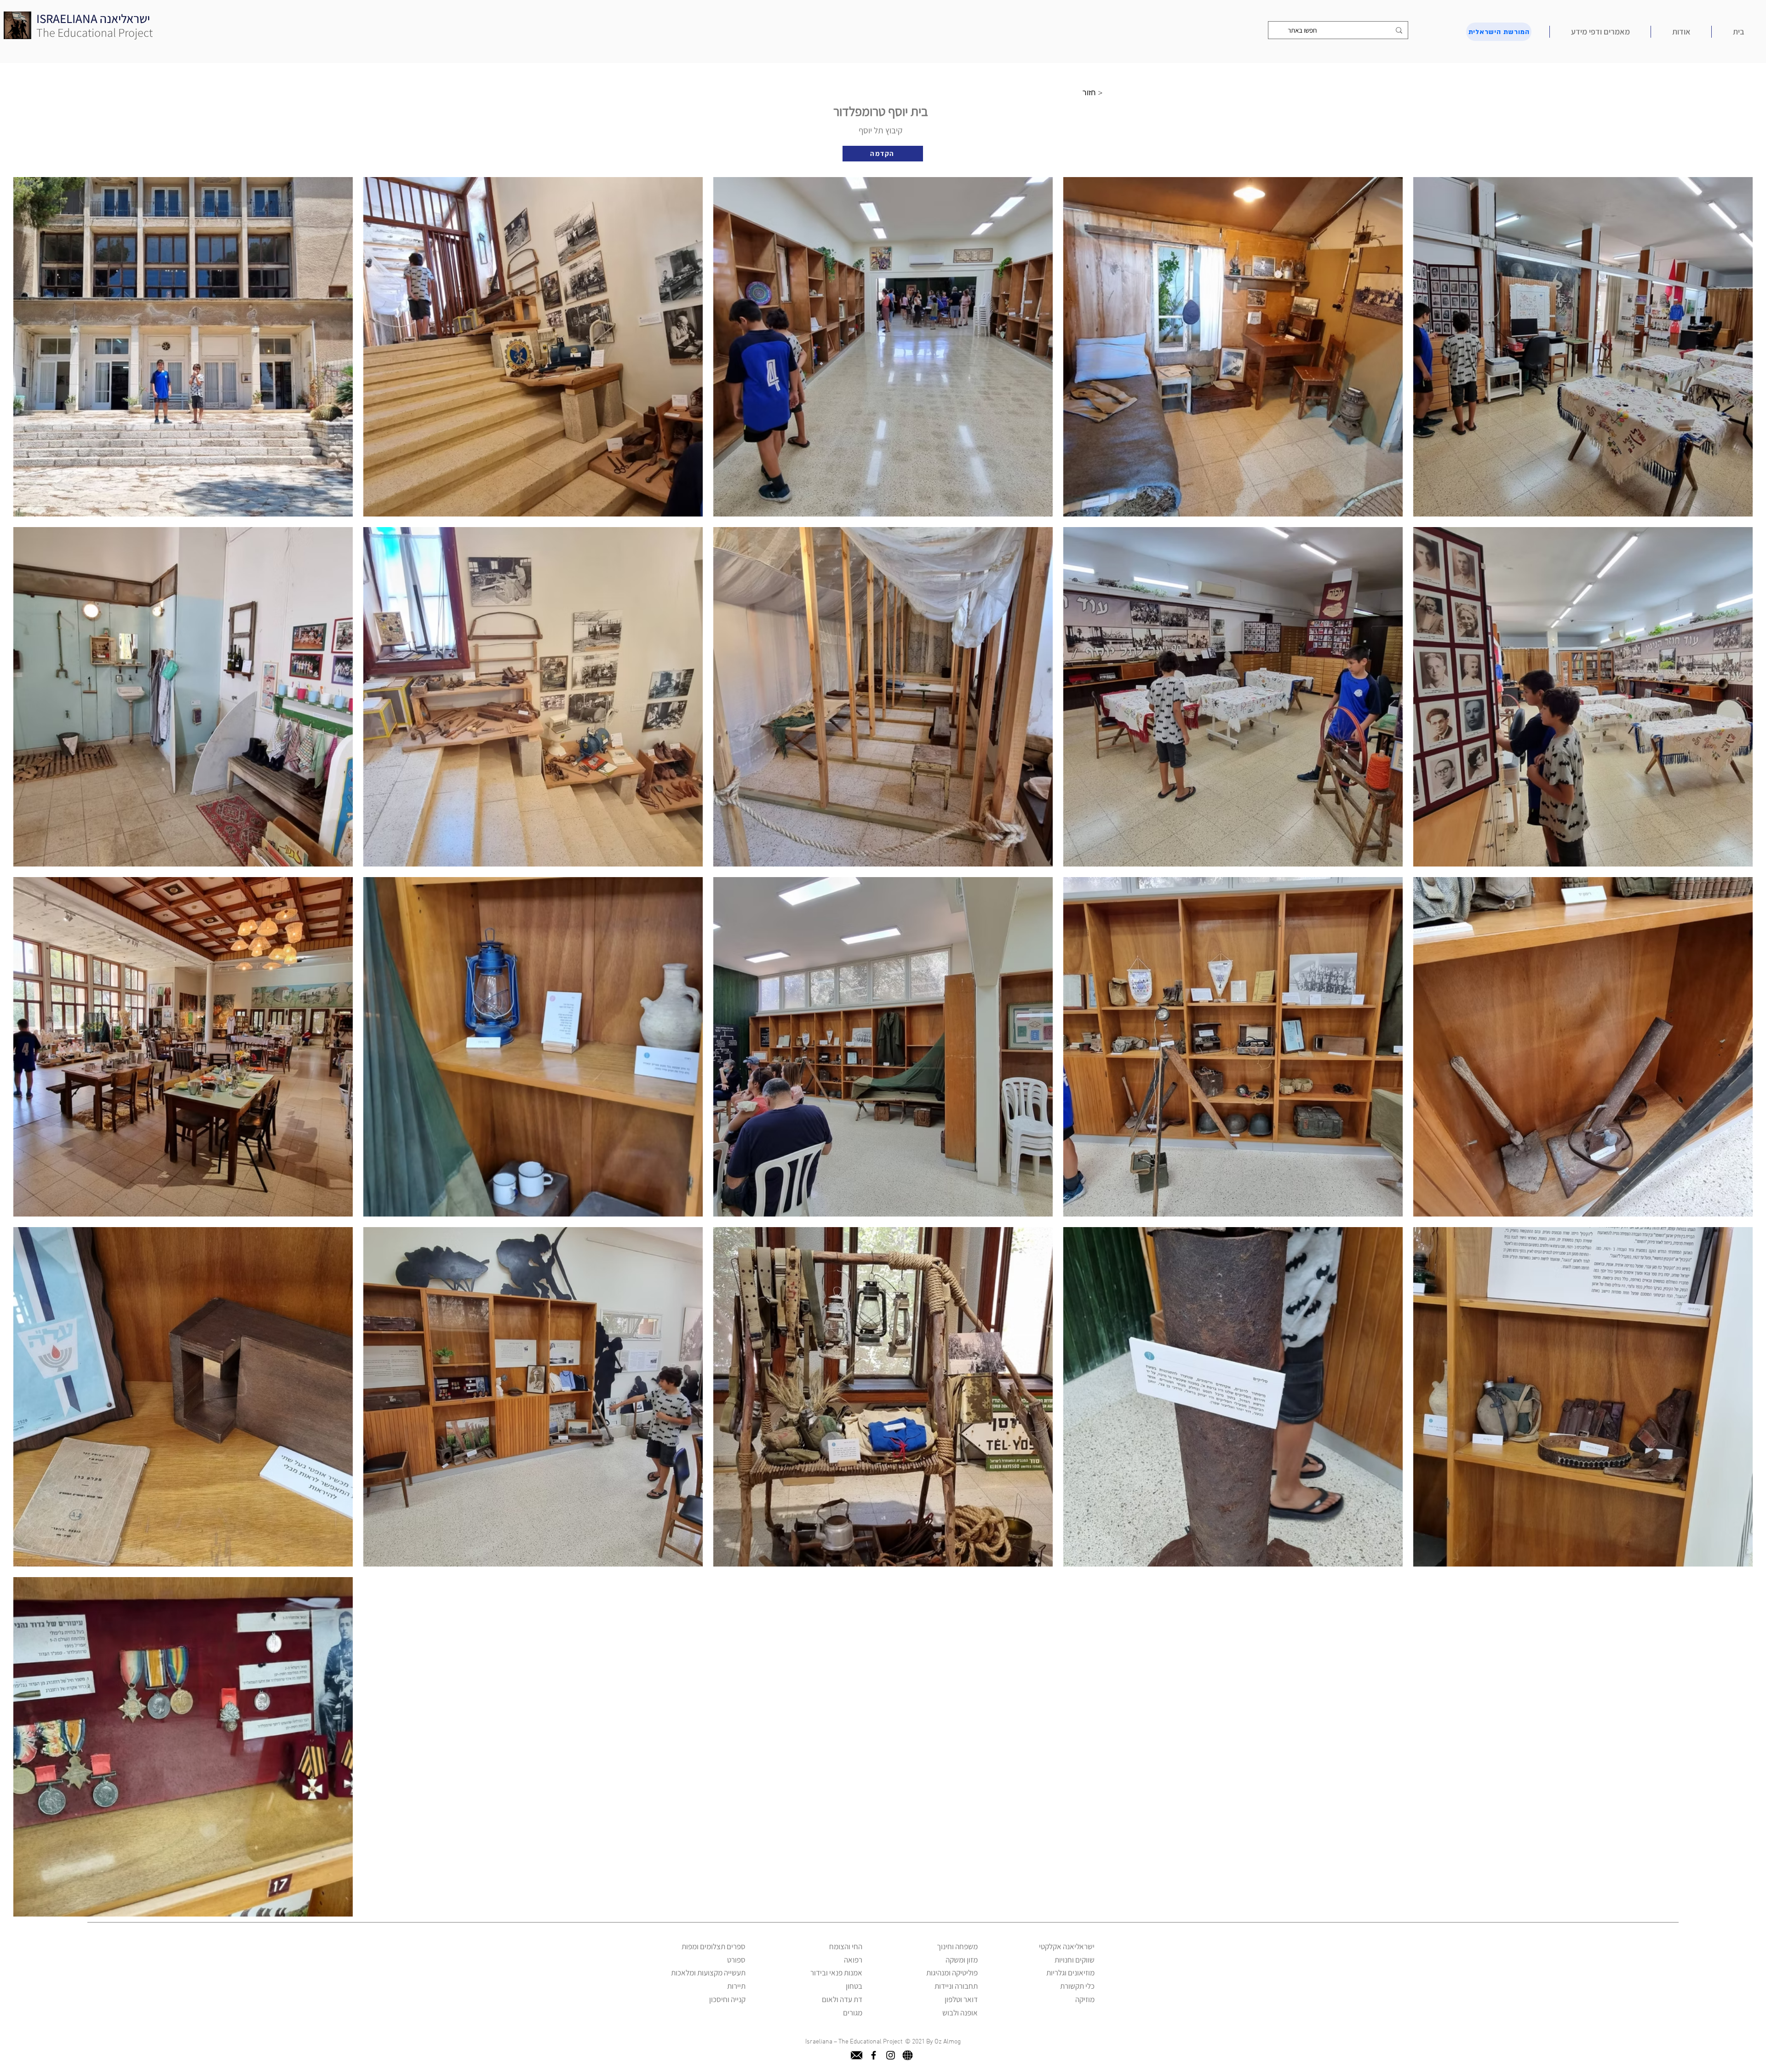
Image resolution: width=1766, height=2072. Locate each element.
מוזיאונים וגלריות (1070, 1973)
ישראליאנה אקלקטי (1067, 1946)
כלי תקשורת (1077, 1986)
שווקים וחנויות (1075, 1960)
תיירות (736, 1986)
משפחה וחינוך (957, 1946)
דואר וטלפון (961, 1999)
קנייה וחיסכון (727, 1999)
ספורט (736, 1960)
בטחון (854, 1986)
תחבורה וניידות (956, 1986)
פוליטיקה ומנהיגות (952, 1973)
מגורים (853, 2013)
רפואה (853, 1960)
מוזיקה (1085, 1999)
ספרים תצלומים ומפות (714, 1946)
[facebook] (874, 2055)
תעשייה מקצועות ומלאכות (708, 1973)
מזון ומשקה (962, 1960)
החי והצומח (846, 1946)
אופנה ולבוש (960, 2013)
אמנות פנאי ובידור (836, 1973)
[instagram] (891, 2055)
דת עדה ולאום (842, 1999)
